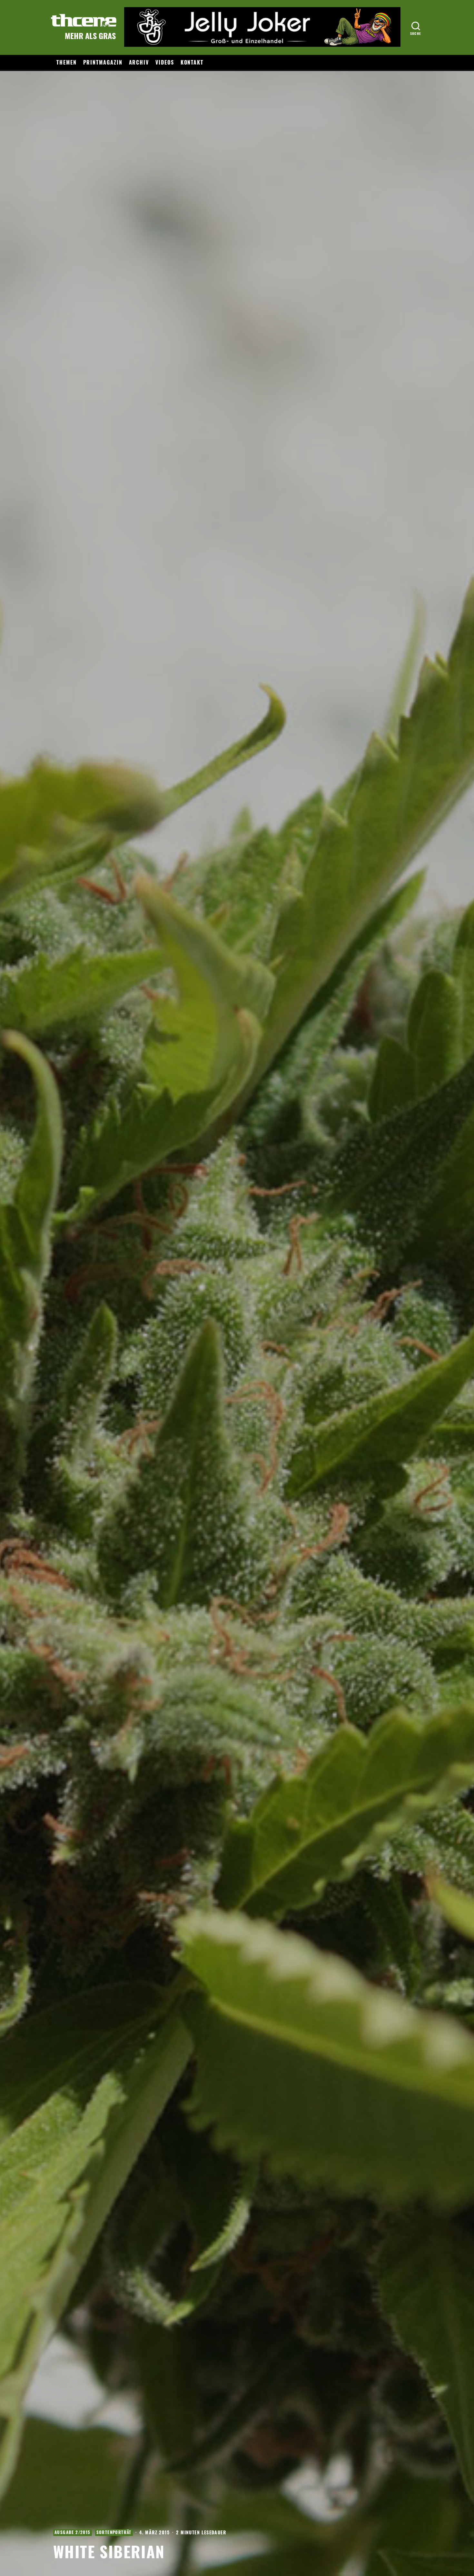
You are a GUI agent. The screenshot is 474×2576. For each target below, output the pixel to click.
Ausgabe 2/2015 (73, 2532)
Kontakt (192, 62)
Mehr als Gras (90, 35)
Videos (165, 62)
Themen (67, 62)
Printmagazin (103, 62)
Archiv (139, 62)
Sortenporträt (114, 2532)
